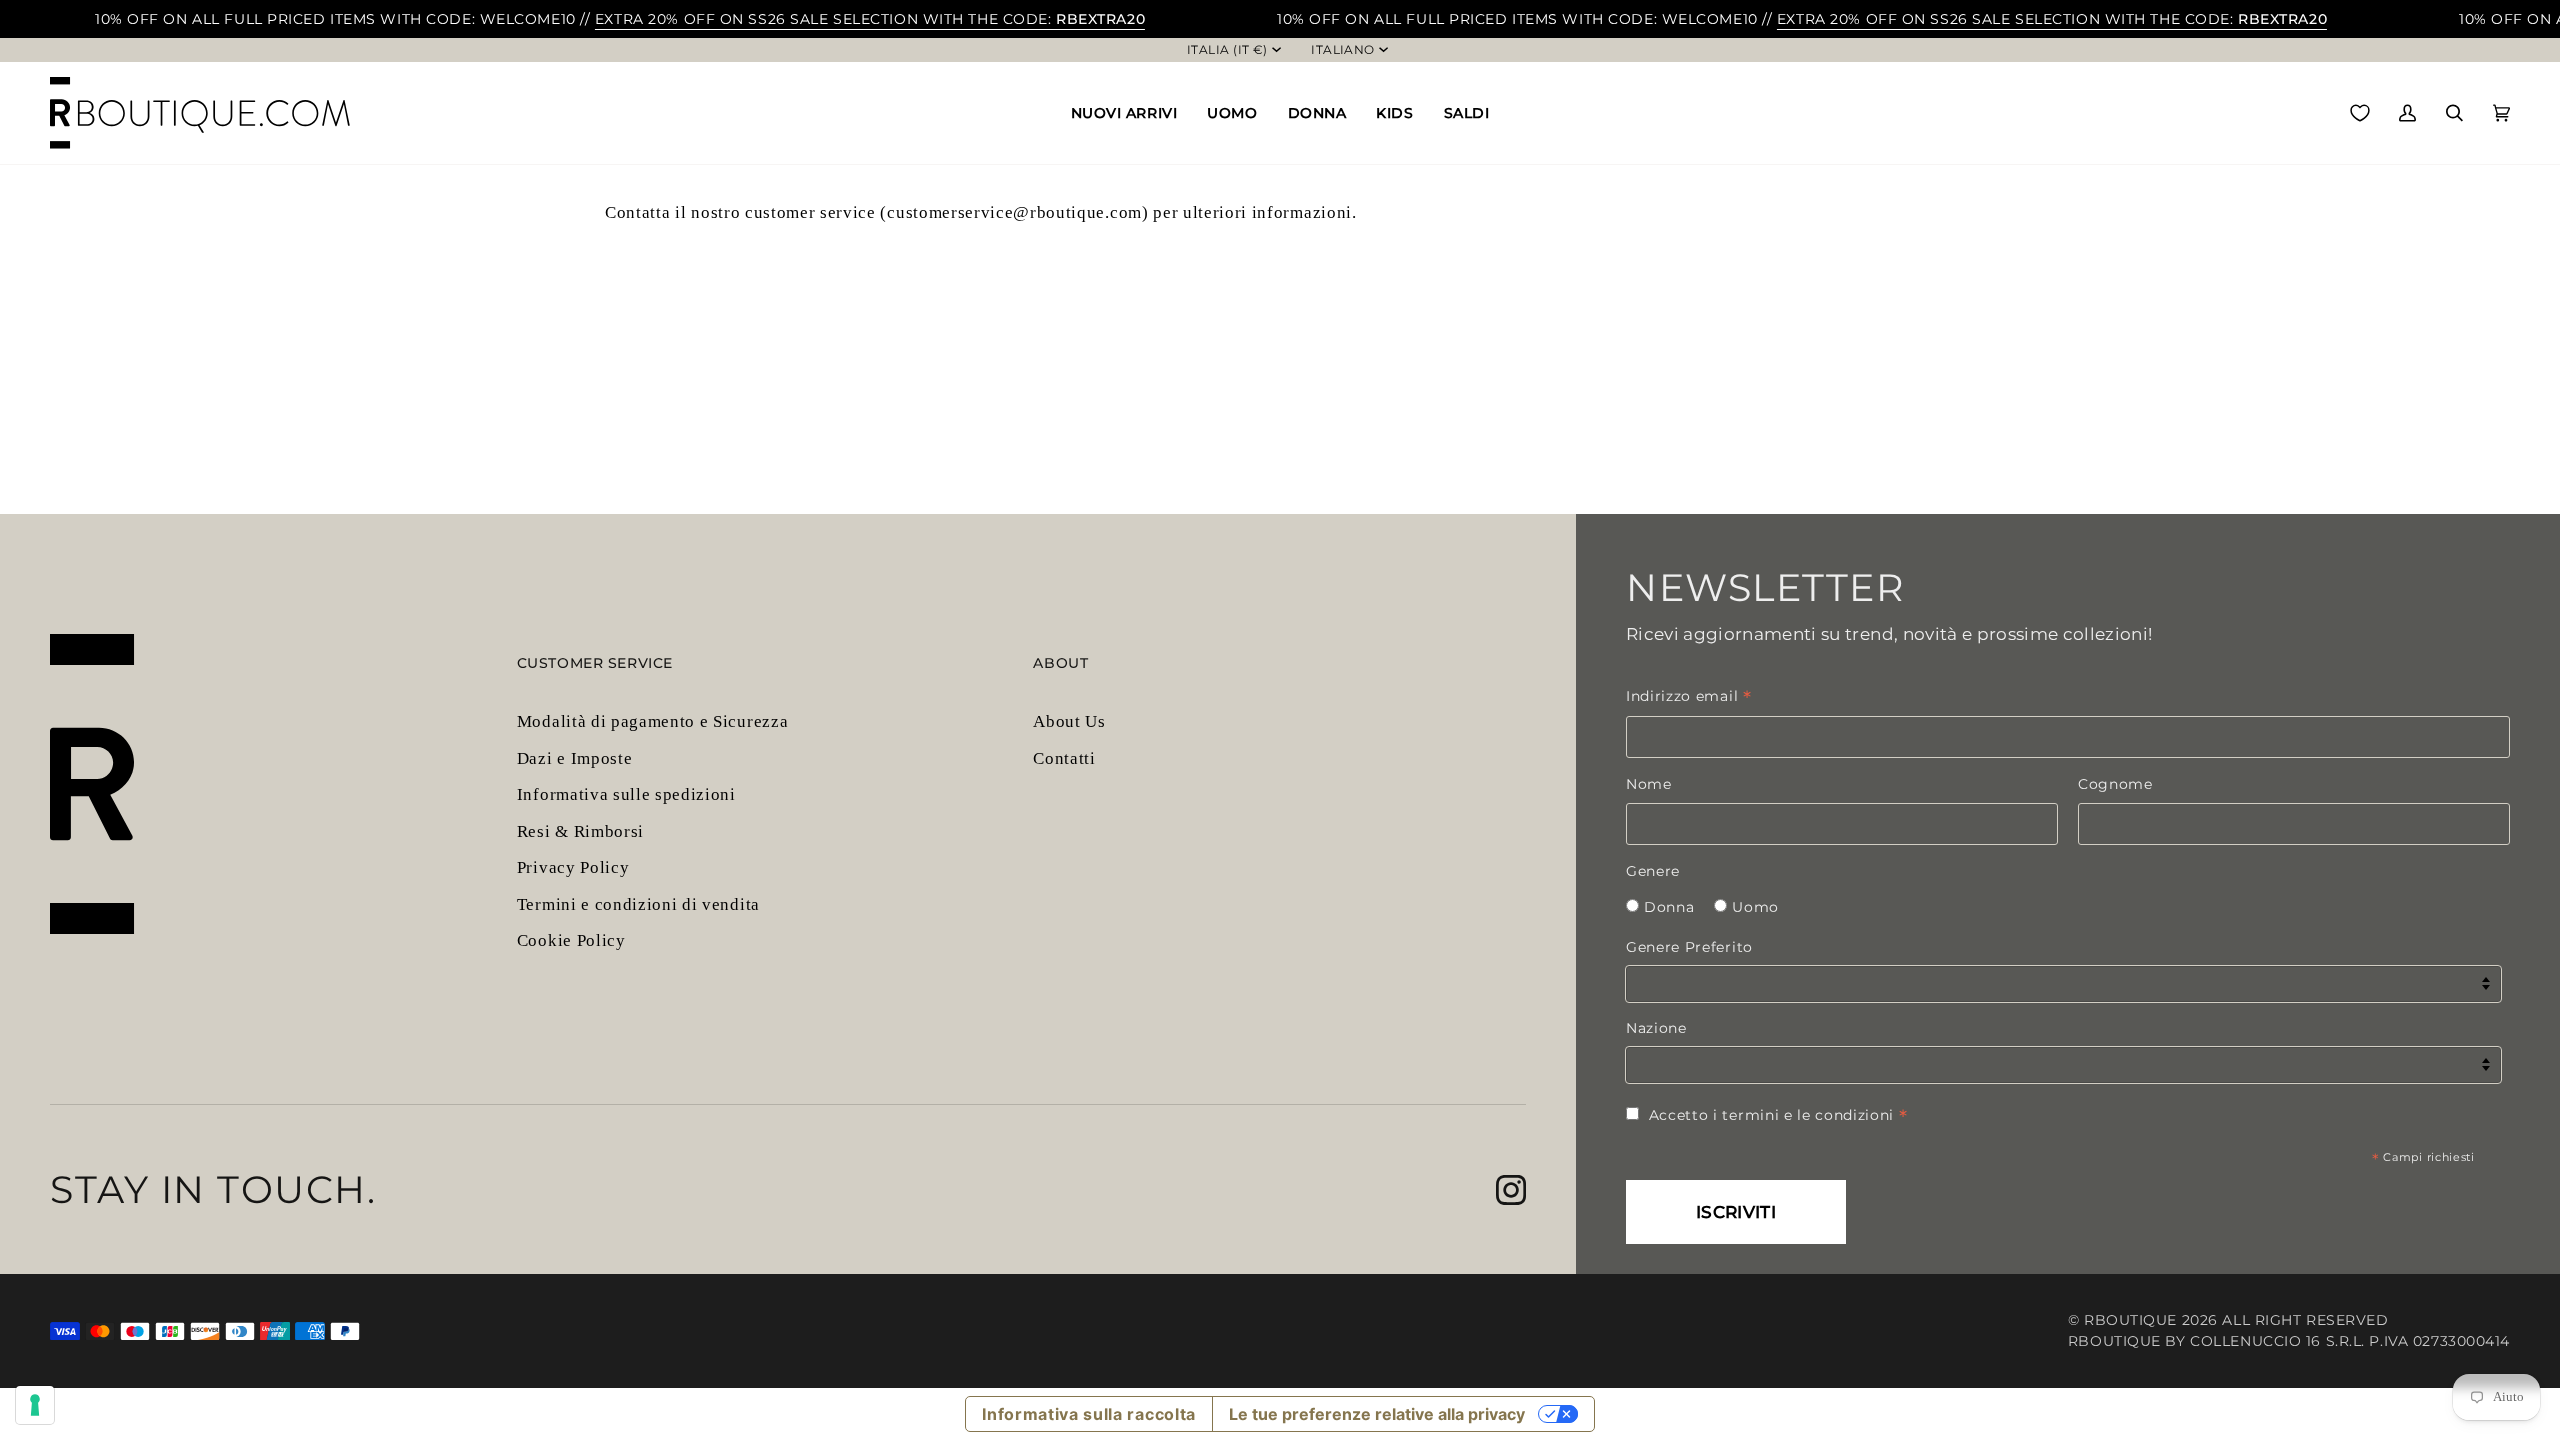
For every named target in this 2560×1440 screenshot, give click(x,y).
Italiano (1343, 50)
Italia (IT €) (1227, 50)
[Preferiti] (2360, 113)
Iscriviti (1736, 1212)
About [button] (1060, 663)
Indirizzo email (1689, 696)
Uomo (1755, 907)
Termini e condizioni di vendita (638, 904)
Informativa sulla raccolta (1089, 1414)
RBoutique (2130, 1320)
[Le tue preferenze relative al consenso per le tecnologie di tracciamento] (35, 1405)
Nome (1649, 784)
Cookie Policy (571, 940)
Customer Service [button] (595, 663)
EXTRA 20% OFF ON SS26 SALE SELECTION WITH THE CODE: (870, 19)
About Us (1069, 721)
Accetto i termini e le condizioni (1778, 1115)
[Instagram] (1511, 1190)
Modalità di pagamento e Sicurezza (652, 721)
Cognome (2115, 784)
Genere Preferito (1689, 947)
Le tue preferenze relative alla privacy (1377, 1414)
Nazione (1656, 1028)
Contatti (1064, 758)
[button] (1124, 113)
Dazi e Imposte (575, 758)
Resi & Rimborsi (580, 831)
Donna (1669, 907)
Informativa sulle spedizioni (626, 794)
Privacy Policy (573, 867)
